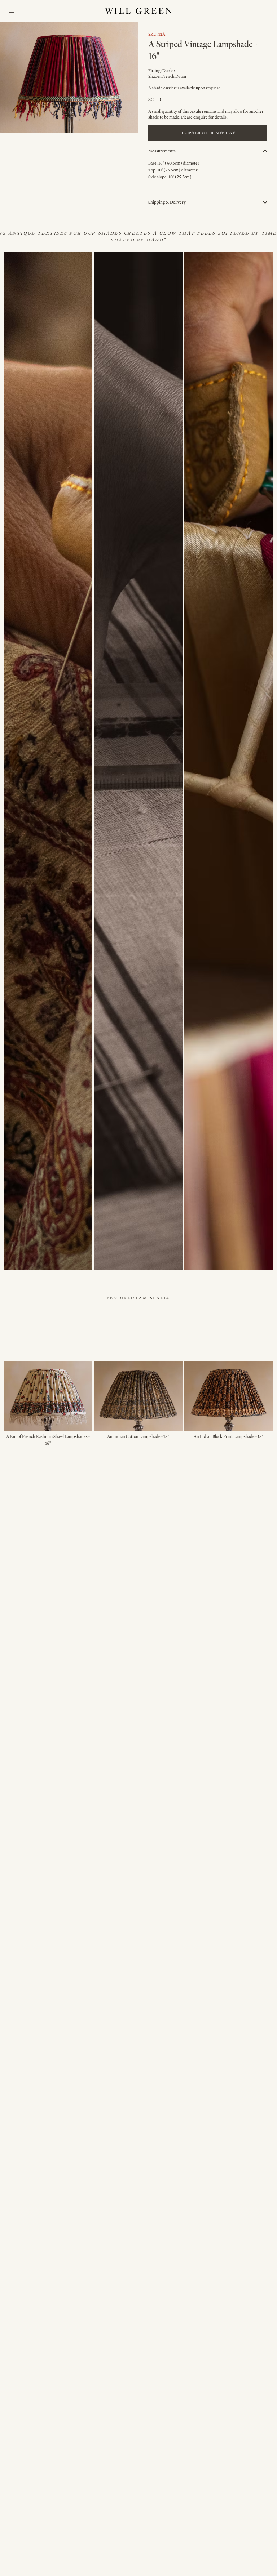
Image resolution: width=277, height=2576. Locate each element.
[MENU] (12, 11)
